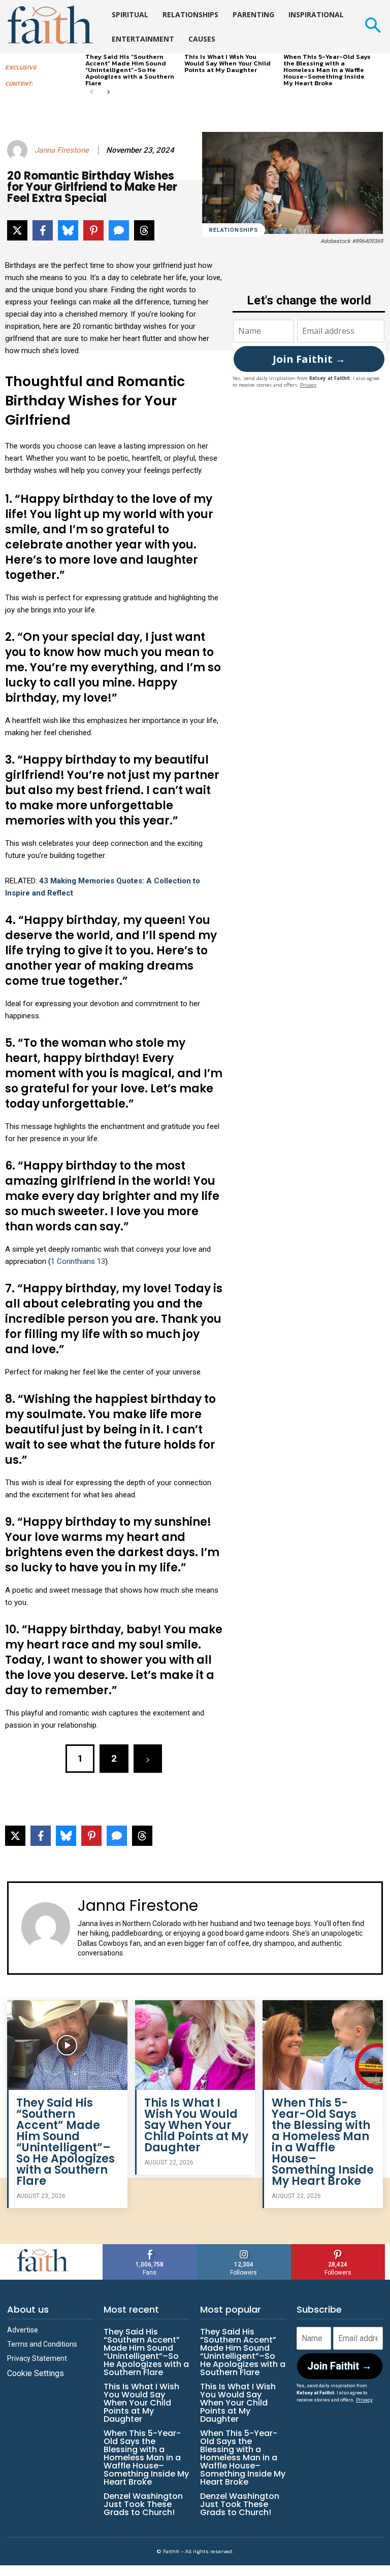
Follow (244, 2248)
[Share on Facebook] (43, 230)
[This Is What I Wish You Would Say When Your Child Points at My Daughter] (195, 2045)
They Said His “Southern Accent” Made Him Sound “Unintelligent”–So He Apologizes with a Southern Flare (130, 70)
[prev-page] (92, 93)
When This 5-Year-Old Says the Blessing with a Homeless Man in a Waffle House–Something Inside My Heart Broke (327, 70)
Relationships (234, 230)
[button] (372, 27)
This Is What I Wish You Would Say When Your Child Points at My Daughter (227, 63)
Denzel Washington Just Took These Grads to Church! (143, 2504)
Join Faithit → (309, 359)
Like (150, 2248)
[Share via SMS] (119, 230)
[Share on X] (17, 230)
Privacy (308, 385)
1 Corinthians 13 (78, 1261)
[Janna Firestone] (19, 150)
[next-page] (108, 93)
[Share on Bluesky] (68, 230)
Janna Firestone (62, 150)
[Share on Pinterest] (93, 230)
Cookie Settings (36, 2373)
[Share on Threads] (144, 230)
